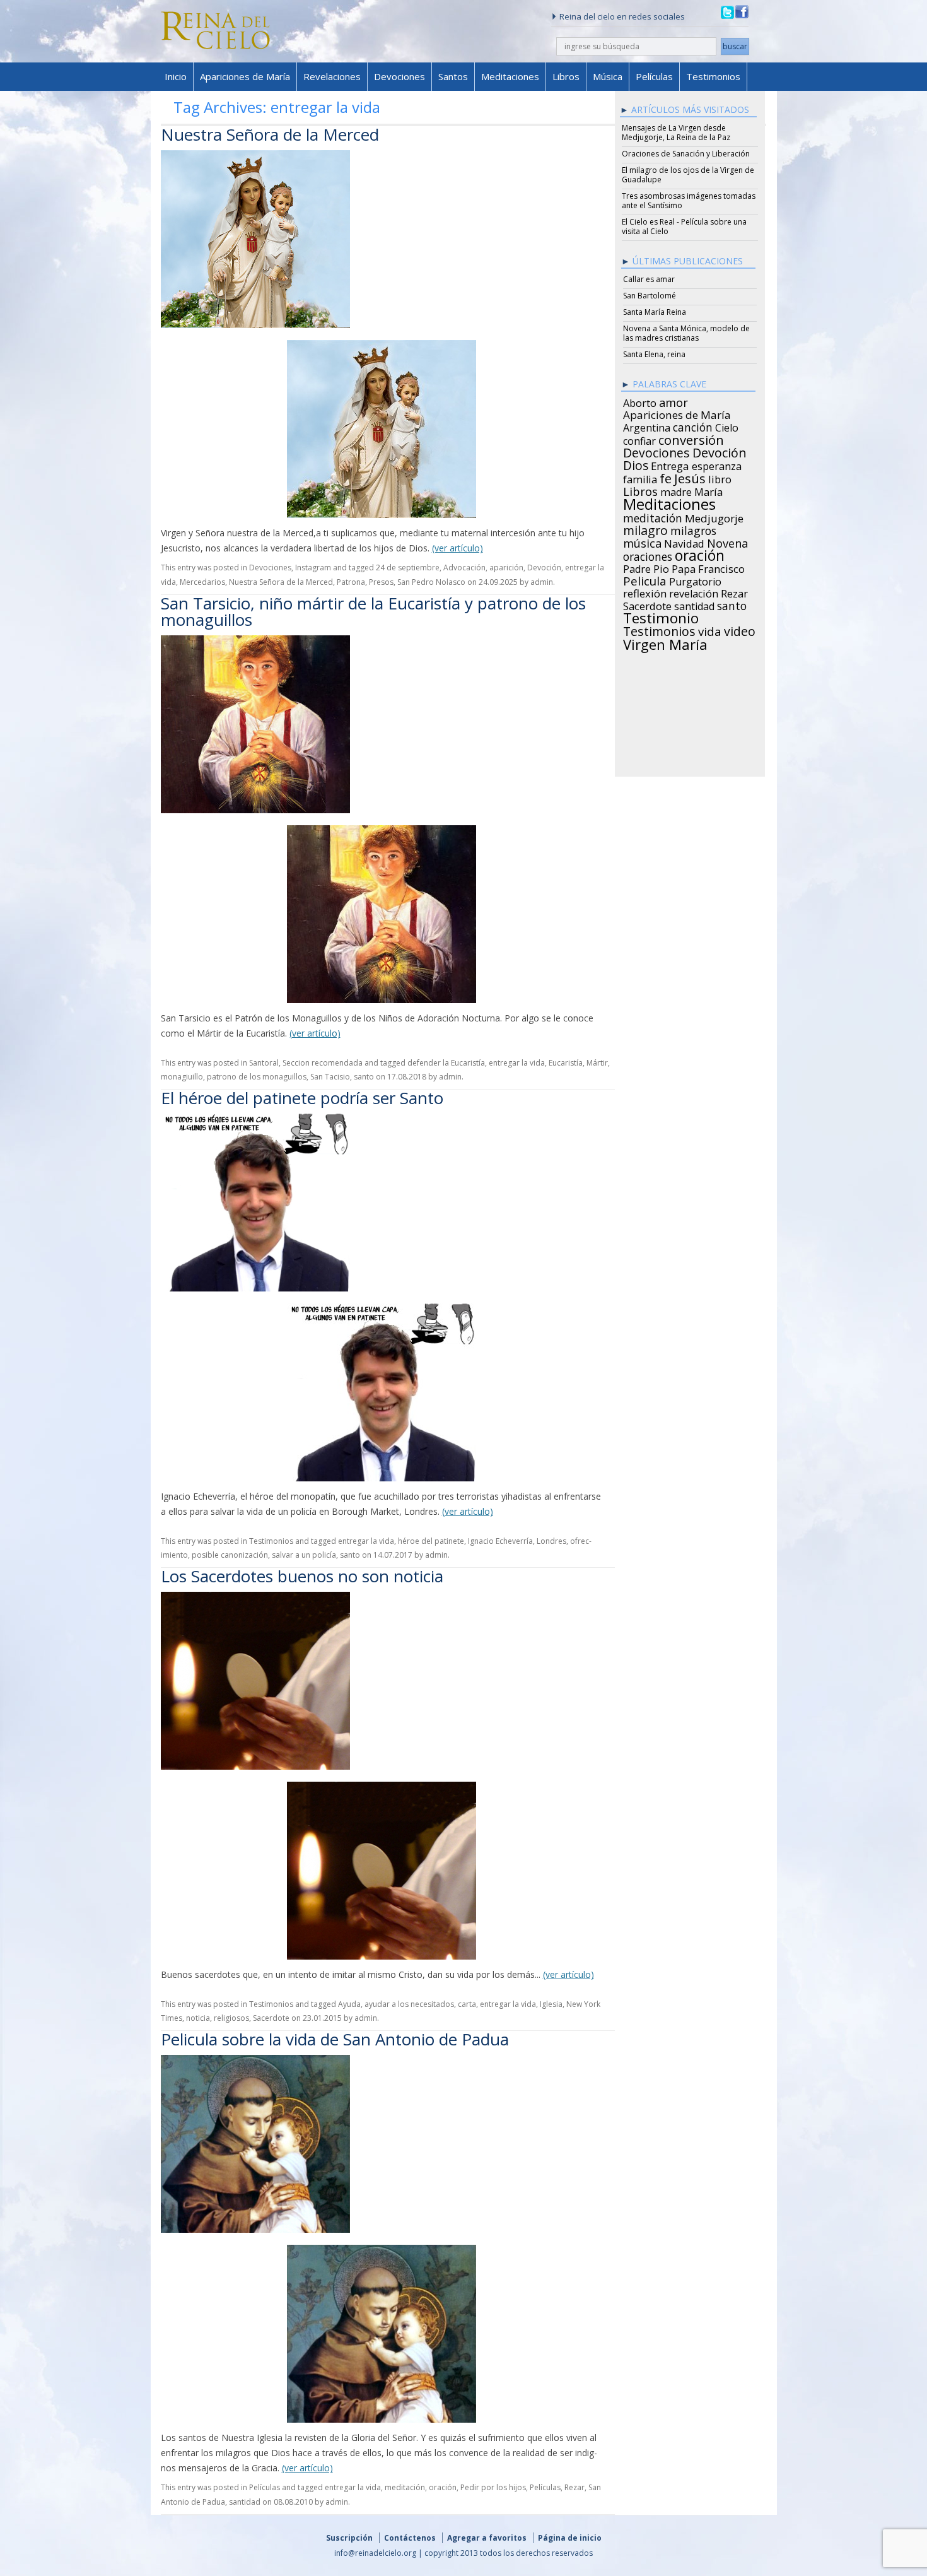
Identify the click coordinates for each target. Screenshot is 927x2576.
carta (467, 2004)
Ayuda (349, 2004)
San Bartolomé (650, 296)
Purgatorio (695, 580)
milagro (645, 529)
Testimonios (713, 76)
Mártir (597, 1063)
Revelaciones (332, 76)
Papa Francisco (708, 567)
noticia (198, 2018)
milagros (693, 529)
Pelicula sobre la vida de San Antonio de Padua (335, 2039)
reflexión (645, 592)
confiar (639, 439)
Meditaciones (510, 76)
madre (676, 490)
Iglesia (551, 2004)
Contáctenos (410, 2538)
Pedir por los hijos (493, 2487)
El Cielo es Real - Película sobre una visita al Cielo (684, 226)
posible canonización (230, 1555)
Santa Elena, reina (654, 354)
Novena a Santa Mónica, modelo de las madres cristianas (686, 333)
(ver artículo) (458, 548)
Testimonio (661, 616)
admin (542, 582)
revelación (694, 592)
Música (608, 76)
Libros (566, 76)
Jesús (690, 476)
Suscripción (349, 2538)
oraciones (648, 555)
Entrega (670, 464)
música (642, 541)
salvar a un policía (304, 1555)
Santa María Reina (655, 312)
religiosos (231, 2018)
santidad (245, 2502)
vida (710, 630)
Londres (551, 1541)
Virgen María (665, 642)
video (740, 630)
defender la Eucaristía (446, 1063)
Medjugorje (714, 517)
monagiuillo (182, 1077)
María (708, 490)
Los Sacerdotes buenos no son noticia (302, 1576)
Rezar (574, 2487)
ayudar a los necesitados (409, 2004)
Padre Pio (646, 567)
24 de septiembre (408, 568)
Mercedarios (202, 582)
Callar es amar (649, 279)
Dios (636, 464)
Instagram (313, 568)
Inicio (176, 76)
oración (443, 2487)
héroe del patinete (431, 1541)
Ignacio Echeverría (500, 1541)
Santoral (264, 1063)
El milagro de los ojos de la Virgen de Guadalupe (688, 175)
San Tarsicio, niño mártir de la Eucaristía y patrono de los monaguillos (373, 611)
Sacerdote (271, 2018)
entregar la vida (517, 1063)
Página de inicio (570, 2538)
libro (720, 478)
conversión (691, 438)
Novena (727, 541)
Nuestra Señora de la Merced (270, 134)
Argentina (647, 426)
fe (666, 477)
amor (673, 401)
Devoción (544, 568)
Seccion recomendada (323, 1063)
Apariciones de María (245, 76)
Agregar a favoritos (487, 2538)
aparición (506, 568)
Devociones (399, 76)
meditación (405, 2487)
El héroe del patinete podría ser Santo (302, 1098)
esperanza (717, 464)
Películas (654, 76)
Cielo (727, 426)
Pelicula (645, 579)
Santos (453, 76)
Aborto (640, 401)
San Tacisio (330, 1077)
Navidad (684, 542)
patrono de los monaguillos (257, 1077)
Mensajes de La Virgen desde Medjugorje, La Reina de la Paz (676, 132)
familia (640, 478)
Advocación (464, 568)
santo (364, 1077)
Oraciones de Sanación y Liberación (686, 154)
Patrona (351, 582)
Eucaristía (566, 1063)
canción (693, 425)
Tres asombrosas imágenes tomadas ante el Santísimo (689, 201)
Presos (381, 582)
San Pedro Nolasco (431, 582)
